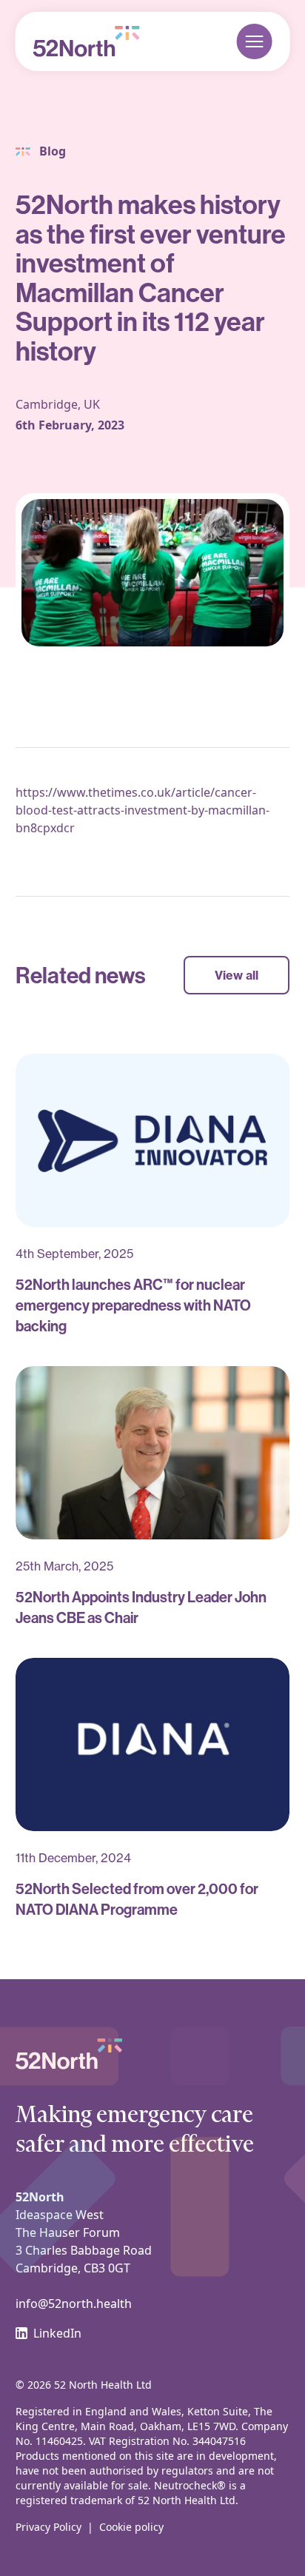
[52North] (87, 41)
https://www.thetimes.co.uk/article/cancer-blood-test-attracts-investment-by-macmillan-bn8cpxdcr (143, 810)
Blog (53, 151)
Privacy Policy (48, 2527)
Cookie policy (131, 2527)
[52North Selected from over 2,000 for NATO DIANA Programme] (153, 1744)
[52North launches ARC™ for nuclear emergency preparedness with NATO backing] (153, 1140)
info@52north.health (74, 2304)
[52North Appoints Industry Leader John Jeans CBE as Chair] (153, 1453)
